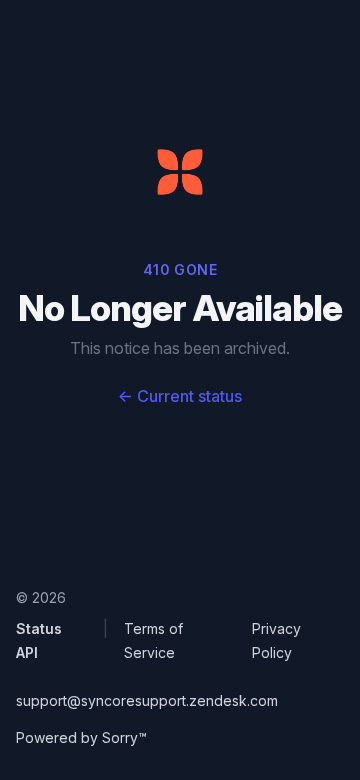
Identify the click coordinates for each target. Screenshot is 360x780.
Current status (180, 396)
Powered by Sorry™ (81, 737)
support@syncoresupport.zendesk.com (147, 700)
